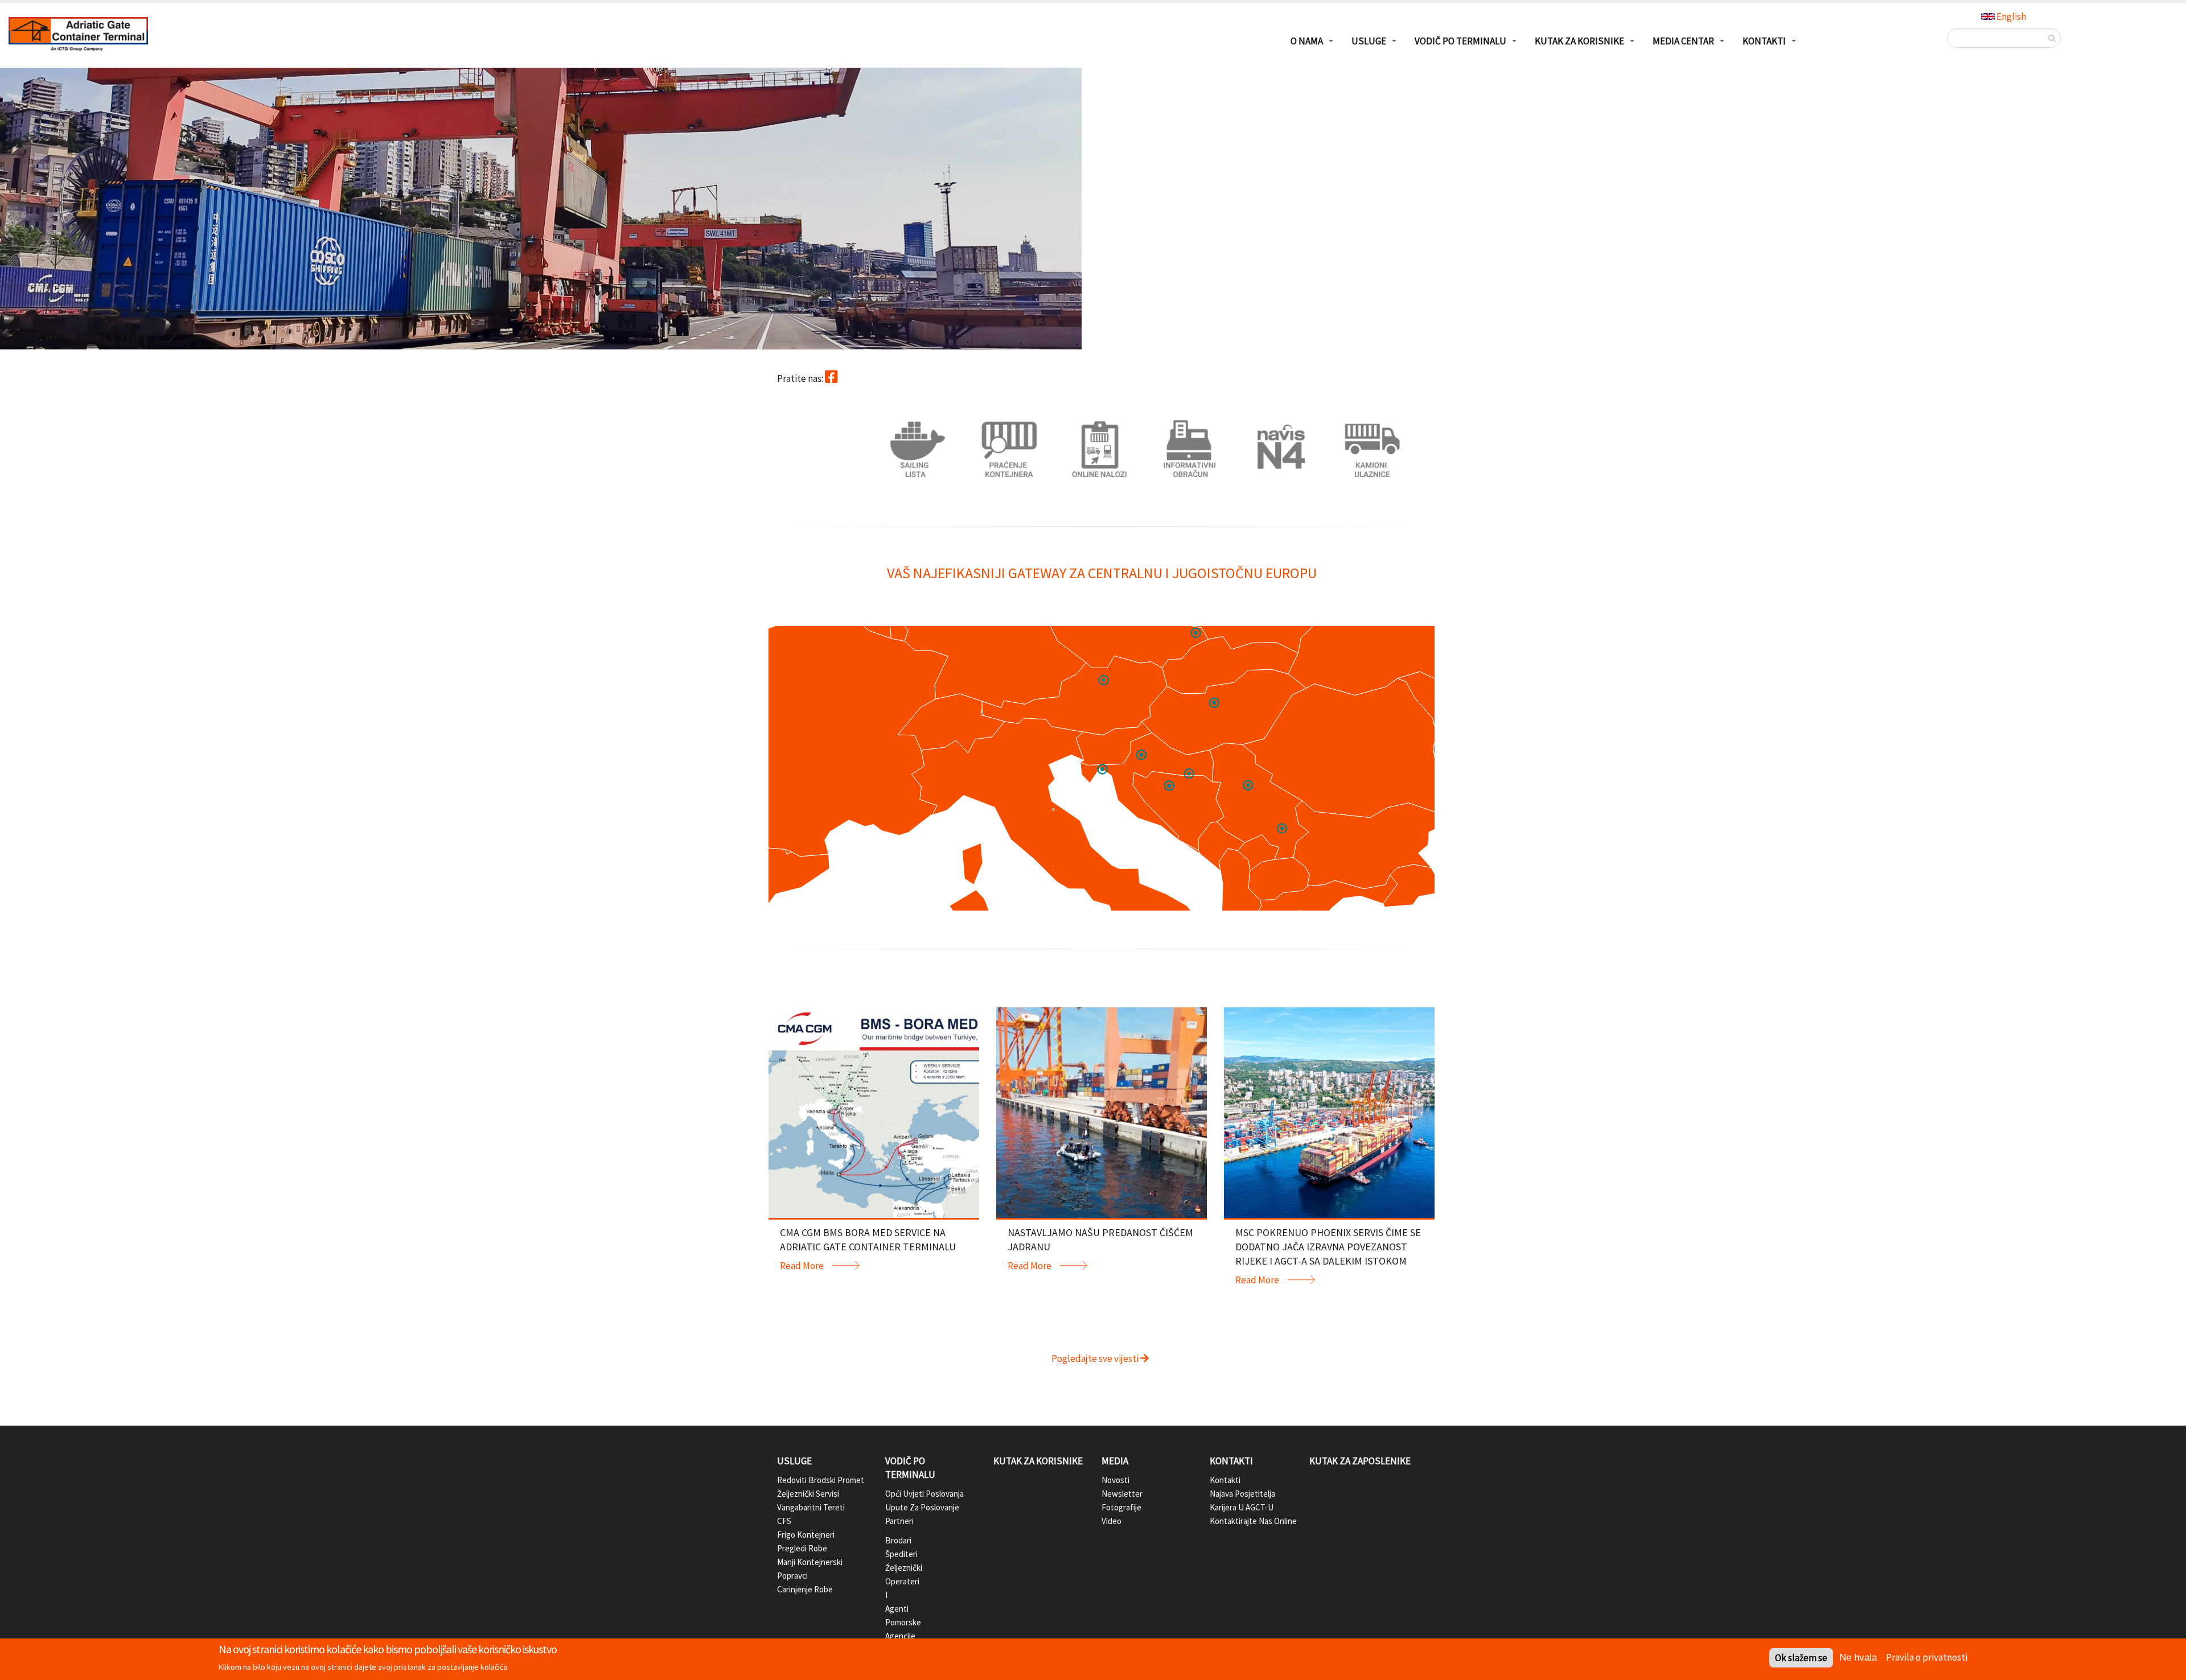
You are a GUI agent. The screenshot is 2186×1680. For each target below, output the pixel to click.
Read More (802, 1266)
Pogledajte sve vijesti (1096, 1358)
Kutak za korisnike (1038, 1461)
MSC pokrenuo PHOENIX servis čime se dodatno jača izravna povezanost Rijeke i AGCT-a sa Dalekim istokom (1328, 1247)
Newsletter (1122, 1494)
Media (1115, 1461)
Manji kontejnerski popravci (810, 1569)
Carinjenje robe (805, 1589)
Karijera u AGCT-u (1242, 1507)
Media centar (1683, 41)
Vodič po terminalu (910, 1468)
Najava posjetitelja (1242, 1494)
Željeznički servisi (808, 1494)
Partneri (894, 1521)
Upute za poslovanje (922, 1507)
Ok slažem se (1801, 1658)
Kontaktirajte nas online (1253, 1521)
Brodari (894, 1540)
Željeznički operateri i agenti (894, 1588)
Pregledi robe (802, 1548)
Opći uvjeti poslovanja (924, 1494)
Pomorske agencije (894, 1629)
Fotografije (1121, 1507)
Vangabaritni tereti (811, 1507)
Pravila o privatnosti (1927, 1657)
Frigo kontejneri (806, 1535)
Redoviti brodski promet (821, 1480)
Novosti (1115, 1480)
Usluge (794, 1461)
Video (1112, 1521)
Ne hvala (1858, 1658)
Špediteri (894, 1554)
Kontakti (1231, 1461)
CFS (784, 1521)
